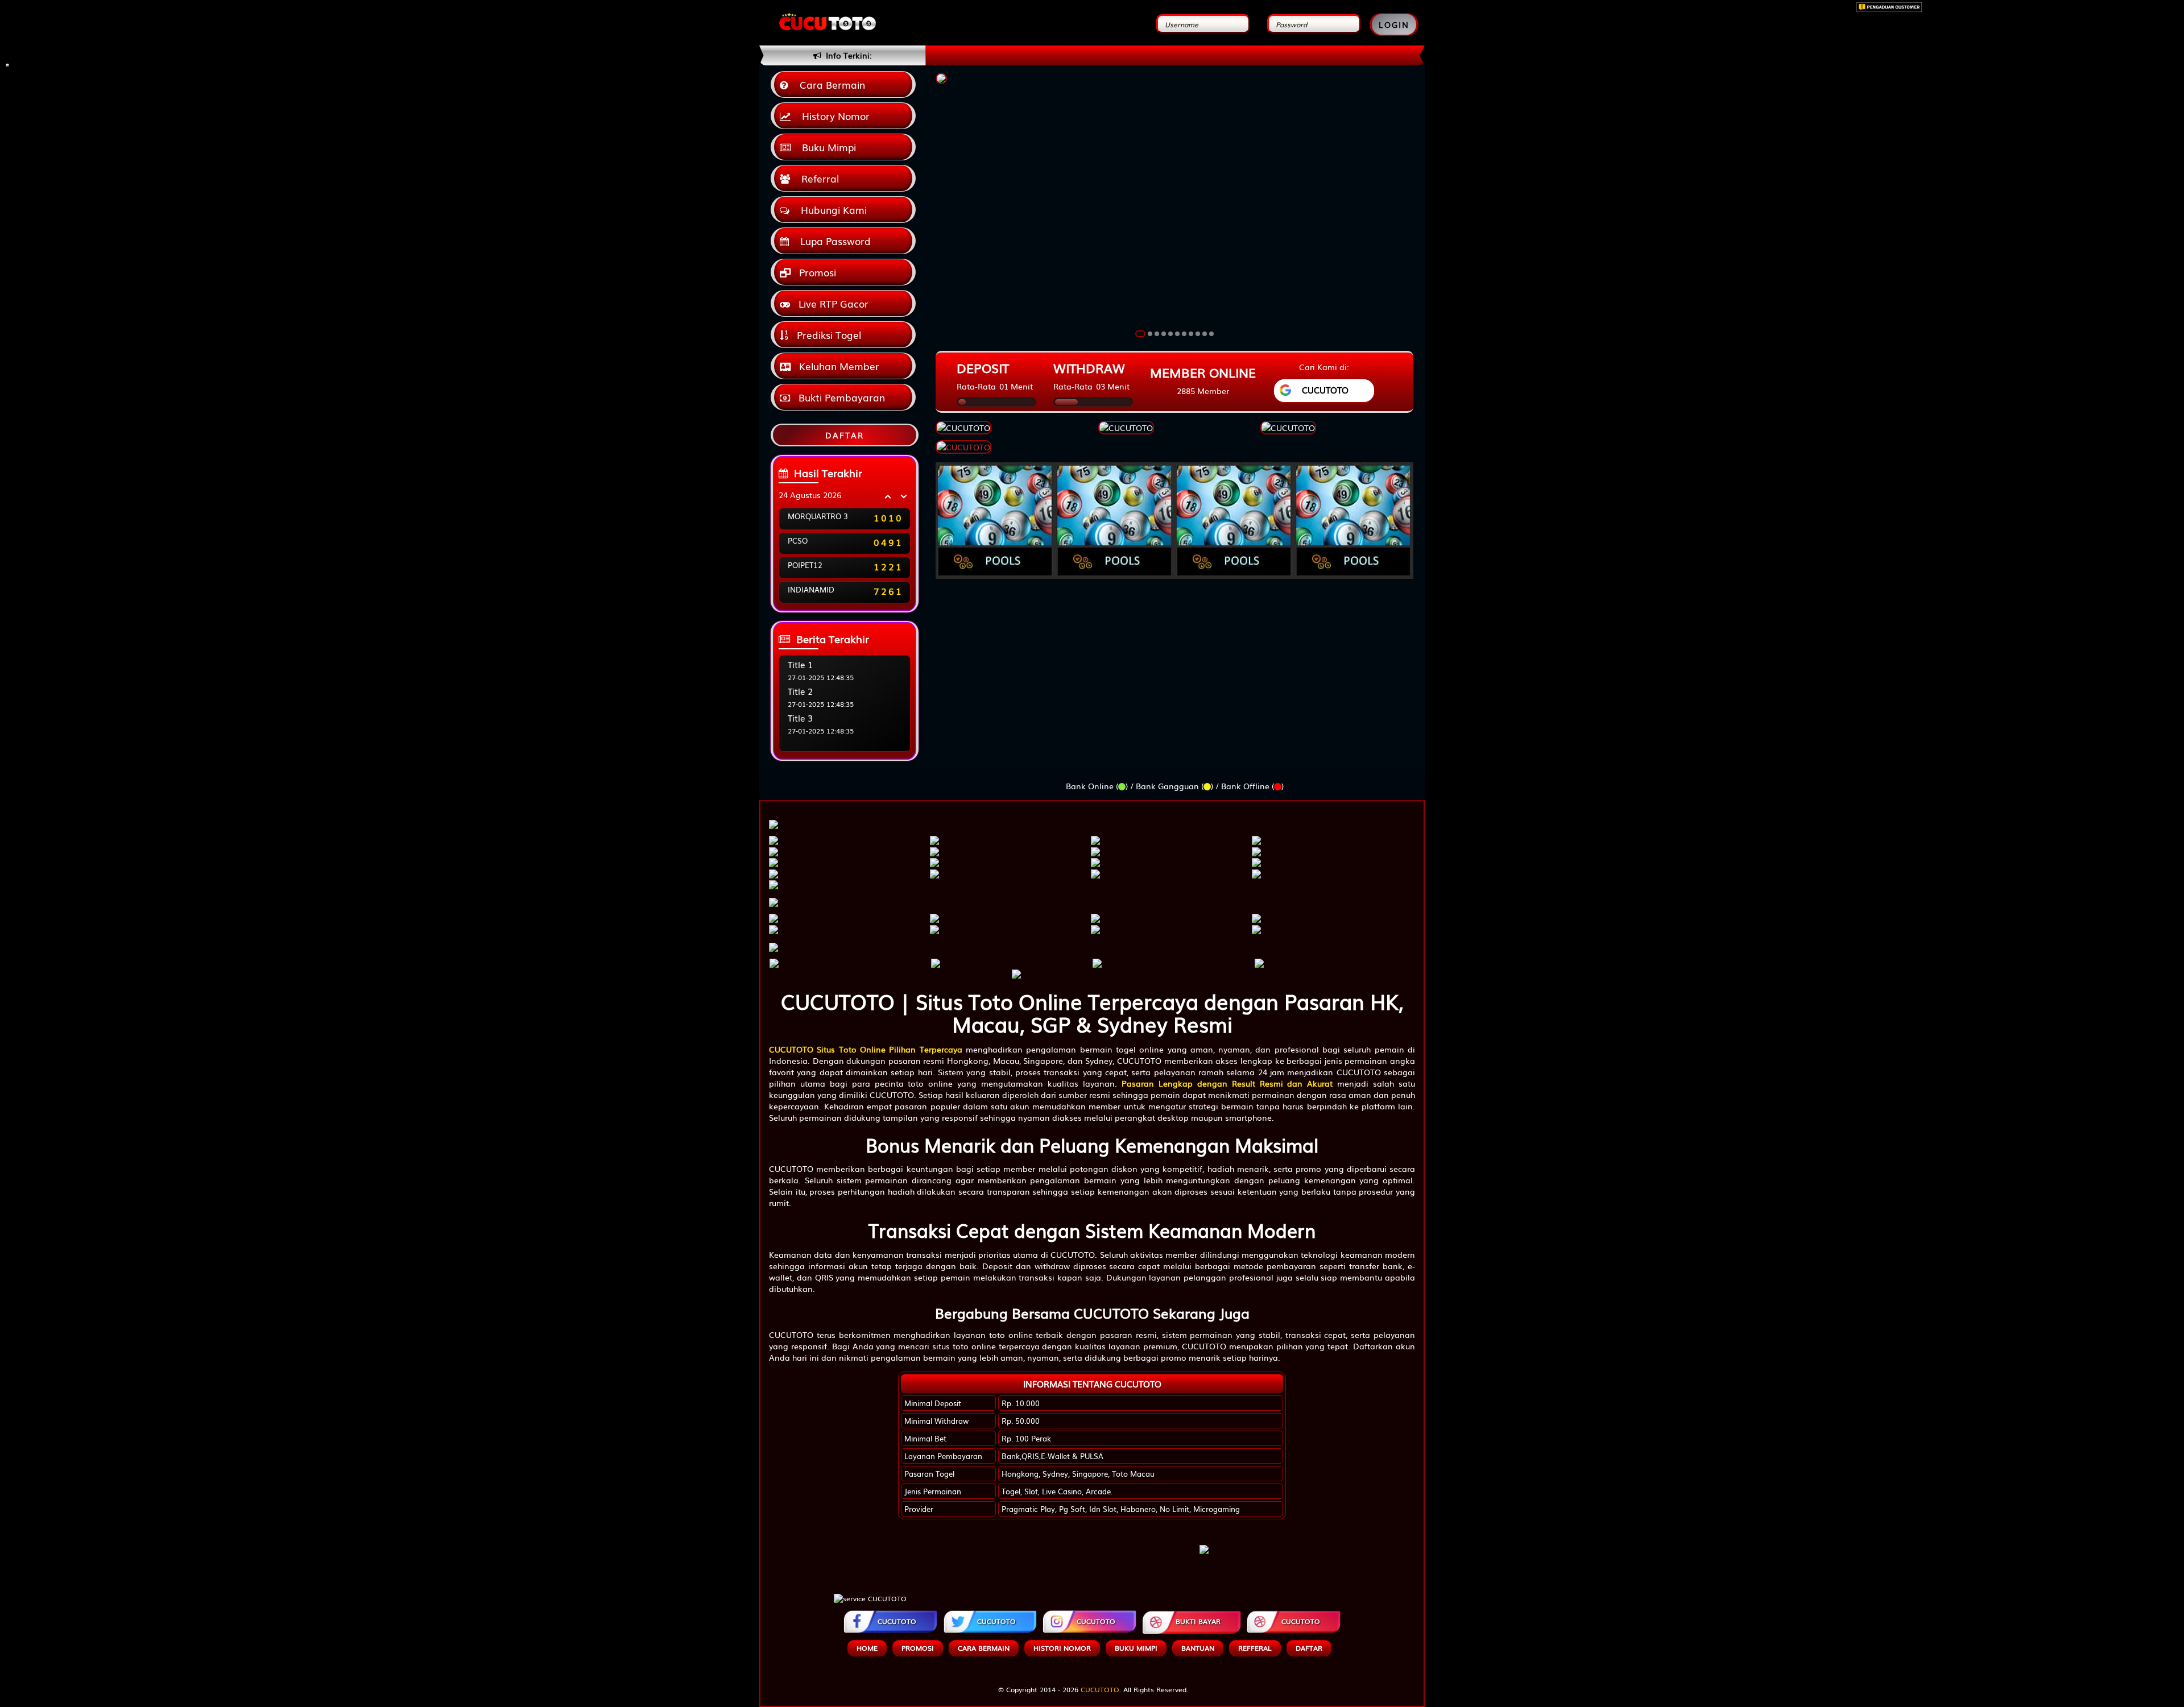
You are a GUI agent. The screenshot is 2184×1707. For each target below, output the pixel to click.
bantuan (1198, 1648)
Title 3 (800, 718)
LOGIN (1394, 24)
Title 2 (800, 691)
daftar (1309, 1648)
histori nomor (1062, 1648)
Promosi (816, 272)
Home (867, 1648)
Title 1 (800, 664)
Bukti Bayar (1198, 1621)
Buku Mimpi (826, 147)
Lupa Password (833, 241)
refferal (1255, 1648)
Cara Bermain (830, 84)
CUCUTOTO (897, 1621)
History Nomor (833, 116)
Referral (817, 178)
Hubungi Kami (831, 210)
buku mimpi (1136, 1648)
